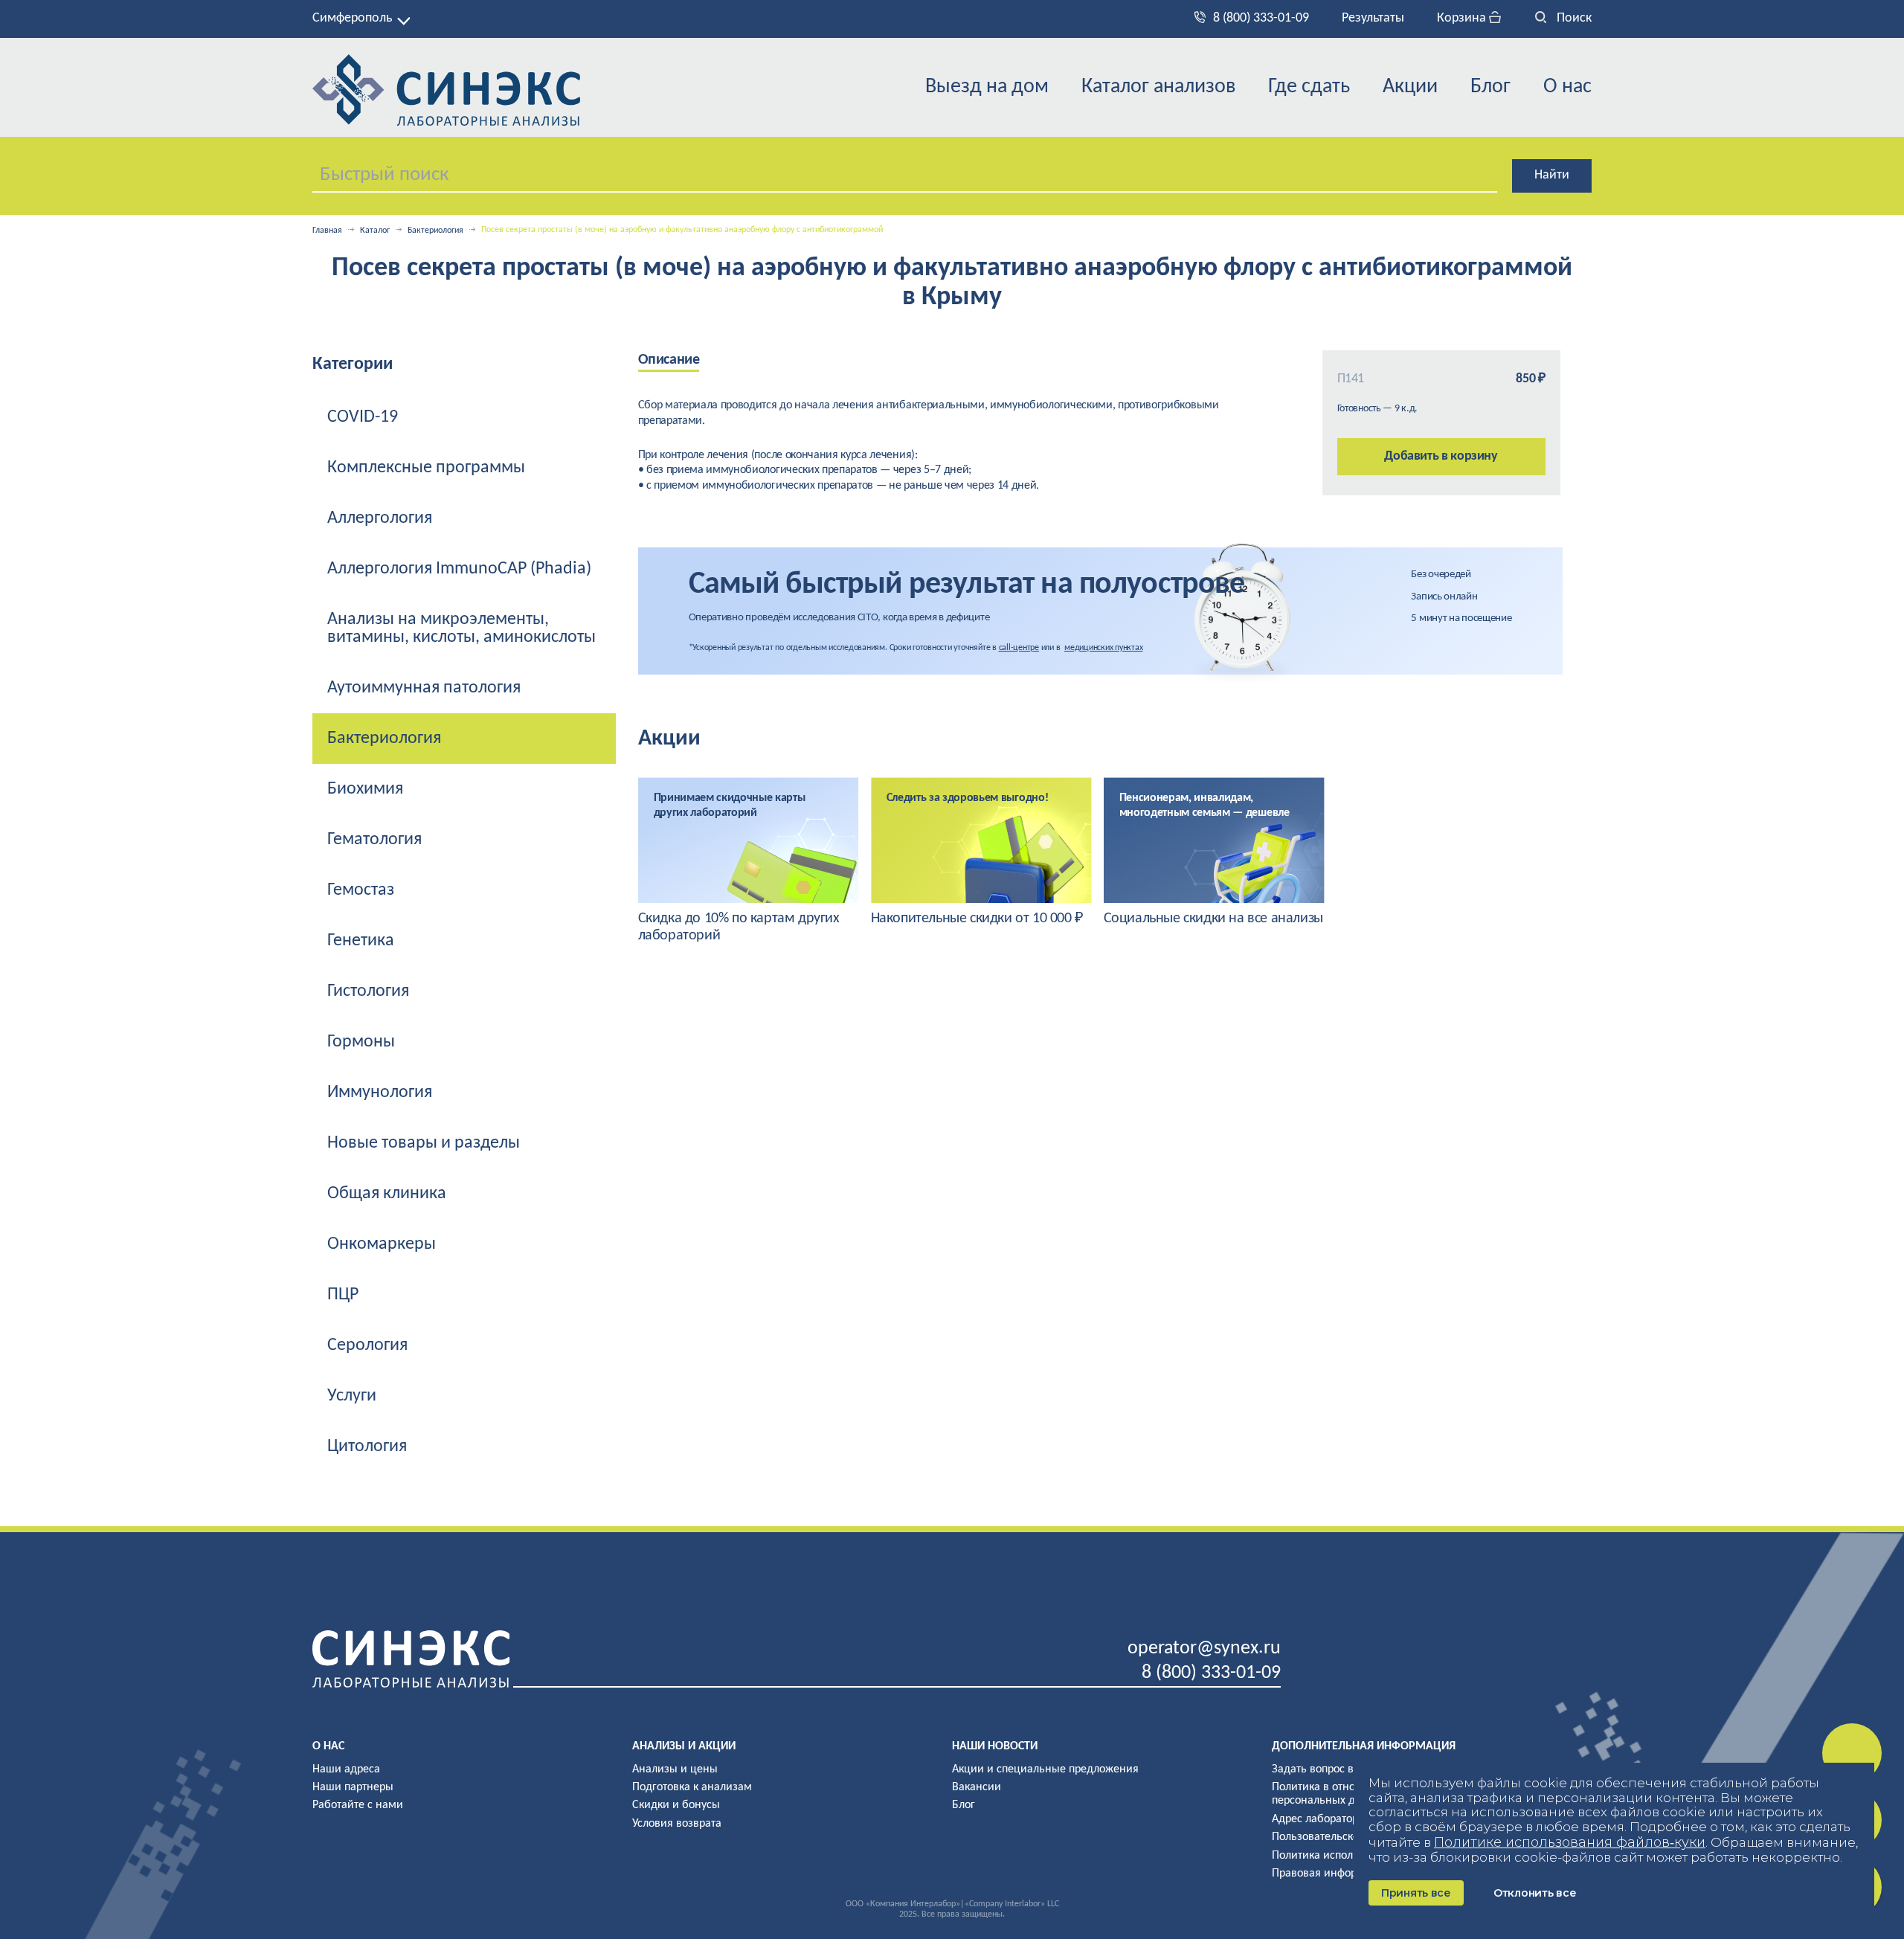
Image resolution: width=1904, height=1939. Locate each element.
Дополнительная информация (1364, 1746)
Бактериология (435, 231)
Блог (1490, 87)
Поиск (1573, 18)
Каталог (375, 231)
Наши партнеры (353, 1787)
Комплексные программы (426, 468)
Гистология (368, 991)
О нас (1567, 87)
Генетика (361, 941)
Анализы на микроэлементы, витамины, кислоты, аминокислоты (461, 628)
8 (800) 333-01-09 (1261, 18)
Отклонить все (1535, 1893)
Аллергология (380, 518)
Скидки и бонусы (676, 1805)
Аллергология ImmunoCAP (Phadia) (459, 569)
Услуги (352, 1396)
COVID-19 (363, 417)
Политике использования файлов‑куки (1570, 1842)
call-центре (1019, 648)
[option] (749, 861)
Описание (669, 360)
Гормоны (361, 1042)
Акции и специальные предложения (1045, 1769)
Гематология (374, 840)
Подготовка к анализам (692, 1787)
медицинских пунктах (1103, 648)
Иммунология (380, 1093)
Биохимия (365, 789)
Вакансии (977, 1787)
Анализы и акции (684, 1746)
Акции (1410, 87)
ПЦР (343, 1295)
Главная (327, 231)
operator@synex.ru (1204, 1649)
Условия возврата (677, 1824)
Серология (367, 1345)
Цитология (367, 1447)
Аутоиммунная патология (424, 688)
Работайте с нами (358, 1805)
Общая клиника (387, 1194)
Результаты (1373, 18)
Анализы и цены (675, 1769)
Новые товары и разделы (424, 1143)
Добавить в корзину (1441, 456)
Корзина (1463, 18)
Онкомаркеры (382, 1244)
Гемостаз (361, 890)
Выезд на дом (987, 87)
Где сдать (1309, 87)
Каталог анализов (1158, 87)
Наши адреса (346, 1769)
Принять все (1416, 1893)
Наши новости (995, 1746)
